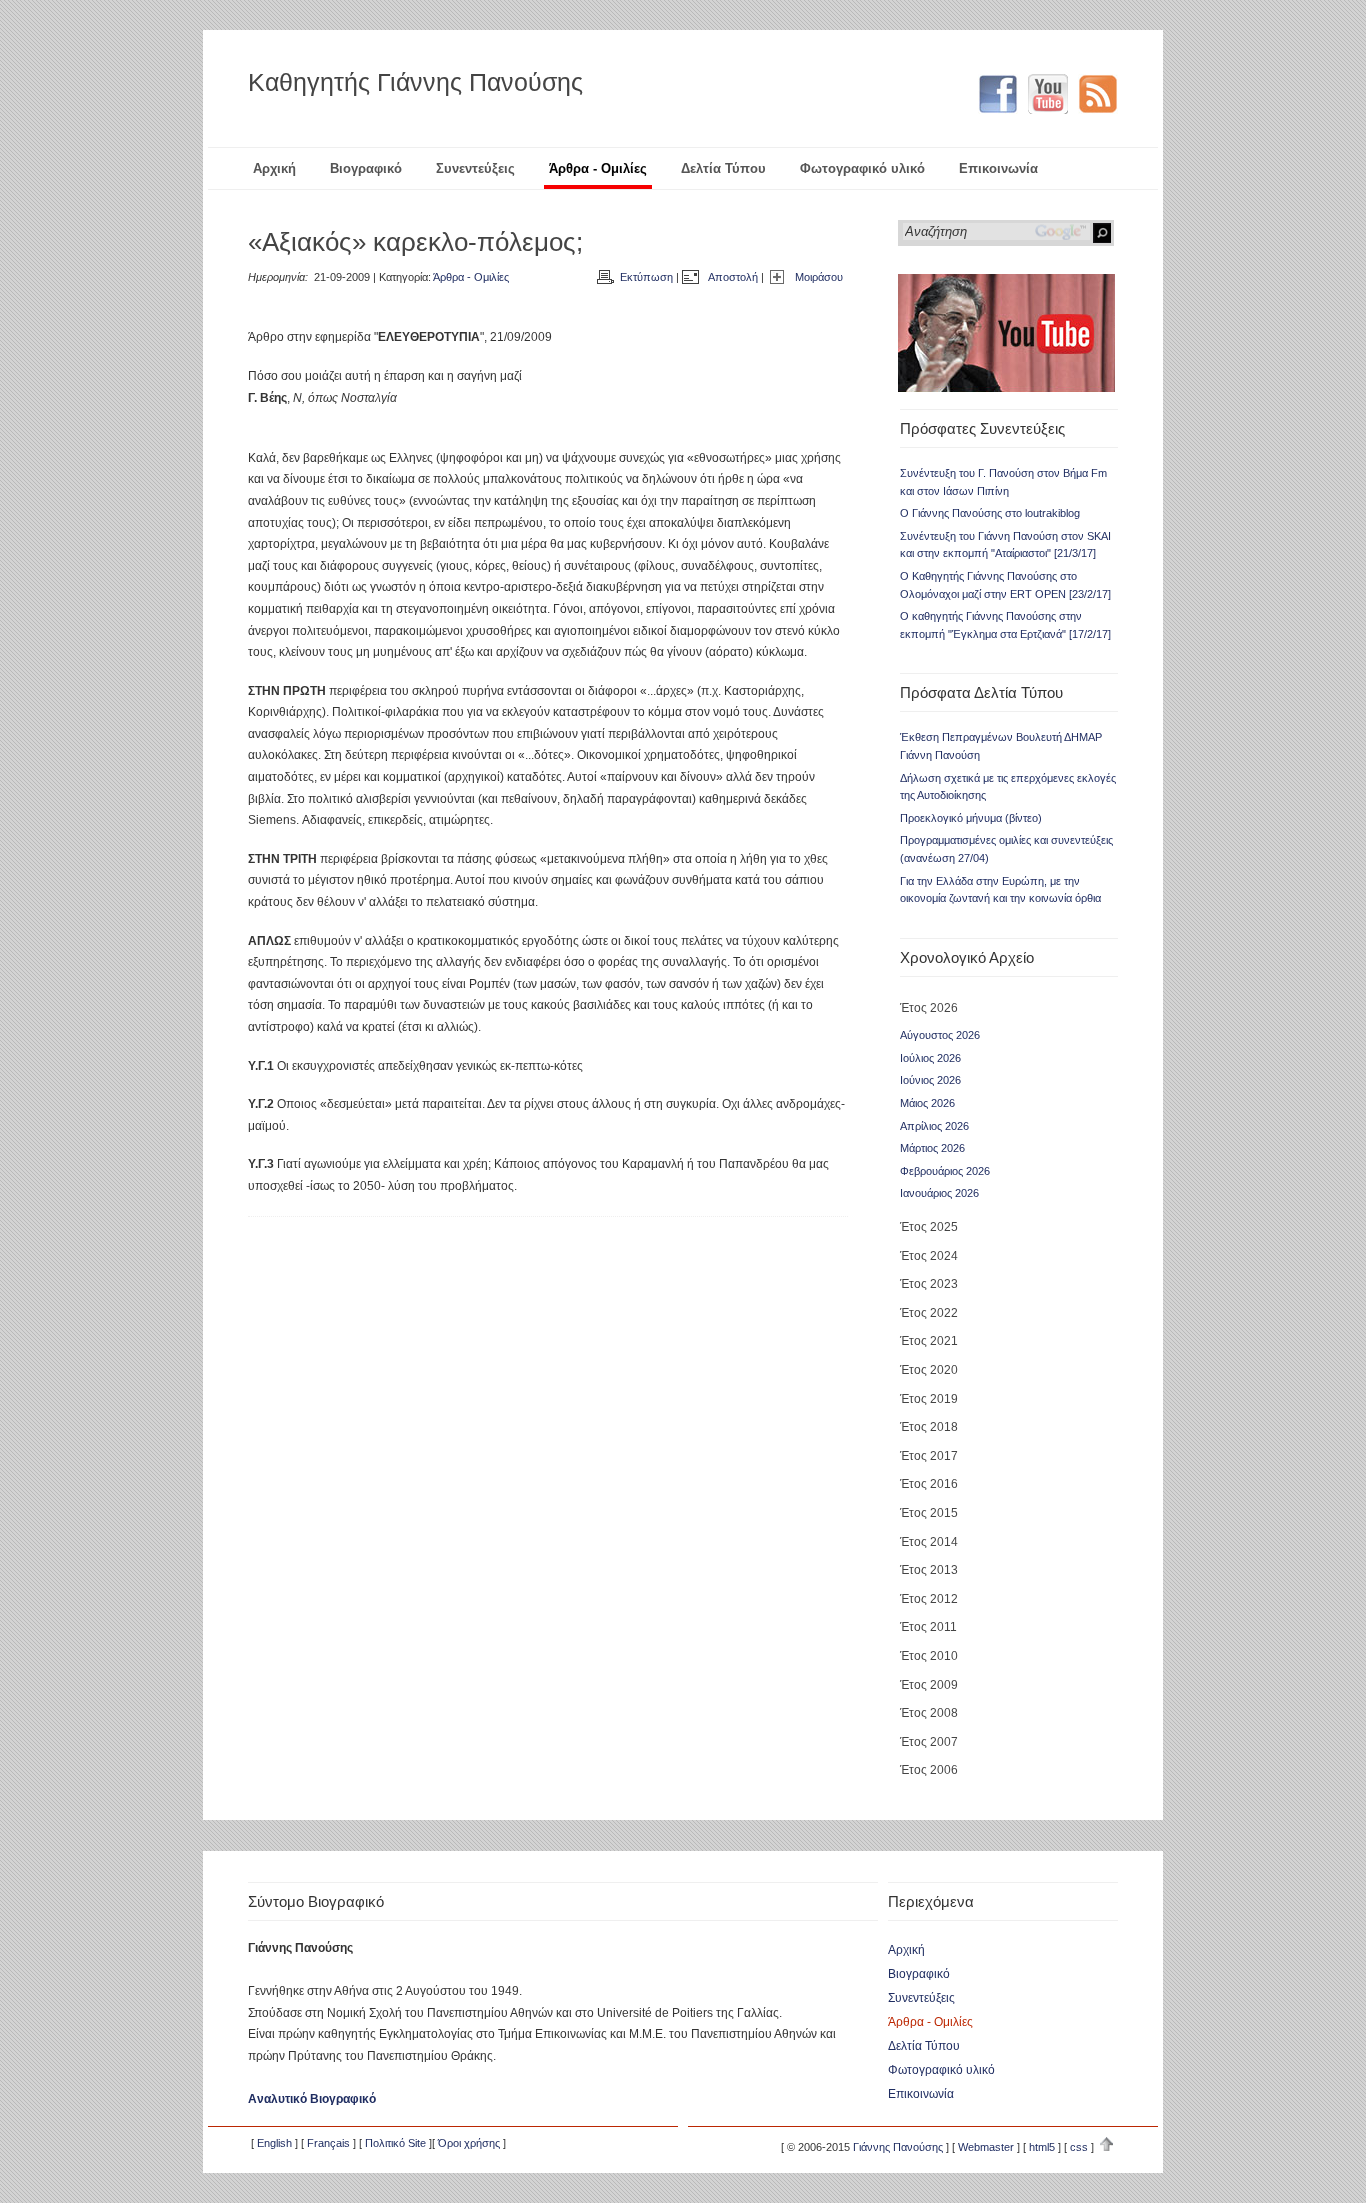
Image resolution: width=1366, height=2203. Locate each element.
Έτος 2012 (929, 1599)
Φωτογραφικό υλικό (862, 168)
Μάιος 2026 (927, 1103)
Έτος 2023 (929, 1284)
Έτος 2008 (929, 1713)
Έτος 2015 (929, 1513)
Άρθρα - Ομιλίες (598, 168)
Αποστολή (733, 277)
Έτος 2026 (929, 1008)
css (1079, 2147)
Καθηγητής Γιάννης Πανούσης (415, 82)
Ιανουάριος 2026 (939, 1193)
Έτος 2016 (929, 1484)
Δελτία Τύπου (723, 168)
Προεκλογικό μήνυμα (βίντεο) (971, 818)
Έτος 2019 (929, 1399)
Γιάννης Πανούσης (898, 2147)
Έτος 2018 (929, 1427)
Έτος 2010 (929, 1656)
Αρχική (274, 168)
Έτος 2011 (928, 1627)
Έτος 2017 (929, 1456)
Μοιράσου (819, 277)
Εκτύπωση (646, 277)
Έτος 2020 (929, 1370)
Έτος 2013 (929, 1570)
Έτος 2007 (929, 1742)
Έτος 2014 (929, 1542)
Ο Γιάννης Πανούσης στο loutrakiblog (990, 513)
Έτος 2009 (929, 1685)
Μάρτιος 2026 (932, 1148)
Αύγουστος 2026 (940, 1035)
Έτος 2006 (929, 1770)
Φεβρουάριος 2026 (945, 1171)
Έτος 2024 (929, 1256)
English (274, 2143)
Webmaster (986, 2147)
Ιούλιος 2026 (930, 1058)
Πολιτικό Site (395, 2143)
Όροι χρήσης (469, 2143)
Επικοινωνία (998, 168)
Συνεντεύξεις (475, 168)
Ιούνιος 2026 (930, 1080)
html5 (1042, 2147)
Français (328, 2143)
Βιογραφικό (366, 168)
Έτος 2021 (929, 1341)
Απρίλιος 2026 (934, 1126)
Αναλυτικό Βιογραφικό (312, 2099)
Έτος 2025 (929, 1227)
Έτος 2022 (929, 1313)
